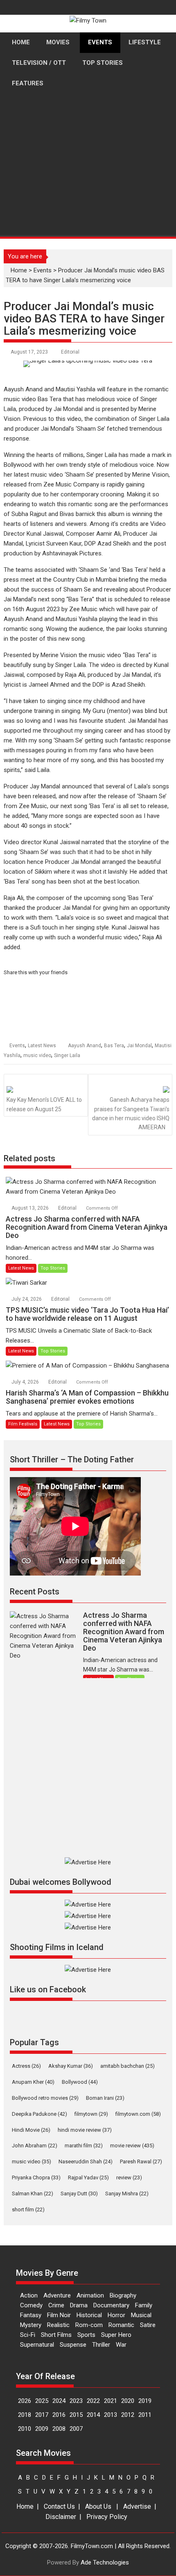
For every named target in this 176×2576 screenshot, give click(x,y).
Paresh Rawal (141, 2162)
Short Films (56, 2335)
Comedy (31, 2305)
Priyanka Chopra (36, 2177)
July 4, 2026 (26, 1382)
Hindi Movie (31, 2130)
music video (37, 1055)
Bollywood (80, 2082)
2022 (93, 2401)
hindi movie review (85, 2130)
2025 (42, 2401)
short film (28, 2209)
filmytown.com (138, 2114)
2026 (25, 2401)
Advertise (137, 2506)
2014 (93, 2415)
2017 (42, 2415)
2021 (111, 2401)
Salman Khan (33, 2193)
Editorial (70, 352)
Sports (86, 2335)
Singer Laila (67, 1055)
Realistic (58, 2325)
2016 (59, 2415)
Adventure (57, 2295)
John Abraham (35, 2146)
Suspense (73, 2345)
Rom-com (89, 2325)
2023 (76, 2401)
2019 (145, 2401)
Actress (26, 2066)
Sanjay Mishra (127, 2193)
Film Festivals (23, 1424)
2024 (59, 2401)
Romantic (121, 2325)
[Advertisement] (88, 196)
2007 (76, 2429)
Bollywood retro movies (45, 2098)
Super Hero (116, 2335)
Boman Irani (105, 2098)
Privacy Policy (107, 2517)
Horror (116, 2315)
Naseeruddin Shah (86, 2162)
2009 (42, 2429)
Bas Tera (114, 1046)
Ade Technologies (105, 2562)
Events (17, 1046)
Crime (56, 2305)
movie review (132, 2146)
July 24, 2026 (27, 1299)
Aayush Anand (85, 1046)
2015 (76, 2415)
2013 (111, 2415)
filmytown (91, 2114)
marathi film (84, 2146)
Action (29, 2295)
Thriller (101, 2345)
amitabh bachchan (127, 2066)
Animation (90, 2295)
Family (144, 2305)
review (129, 2177)
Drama (79, 2305)
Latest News (42, 1046)
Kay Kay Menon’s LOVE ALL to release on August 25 (44, 1104)
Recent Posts (35, 1592)
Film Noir (59, 2315)
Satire (148, 2325)
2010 (25, 2429)
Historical (89, 2315)
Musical (141, 2315)
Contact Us (59, 2506)
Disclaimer (61, 2517)
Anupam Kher (33, 2082)
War (121, 2345)
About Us (98, 2506)
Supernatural (37, 2345)
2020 (128, 2401)
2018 (25, 2415)
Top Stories (53, 1268)
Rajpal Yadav (88, 2177)
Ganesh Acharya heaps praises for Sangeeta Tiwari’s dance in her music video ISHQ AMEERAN (131, 1113)
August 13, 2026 (31, 1208)
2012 (128, 2415)
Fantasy (31, 2315)
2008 (59, 2429)
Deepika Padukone (39, 2114)
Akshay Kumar (71, 2066)
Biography (123, 2295)
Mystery (31, 2325)
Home (25, 2506)
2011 (145, 2415)
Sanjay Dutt (79, 2193)
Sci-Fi (28, 2335)
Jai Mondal (139, 1046)
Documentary (111, 2305)
